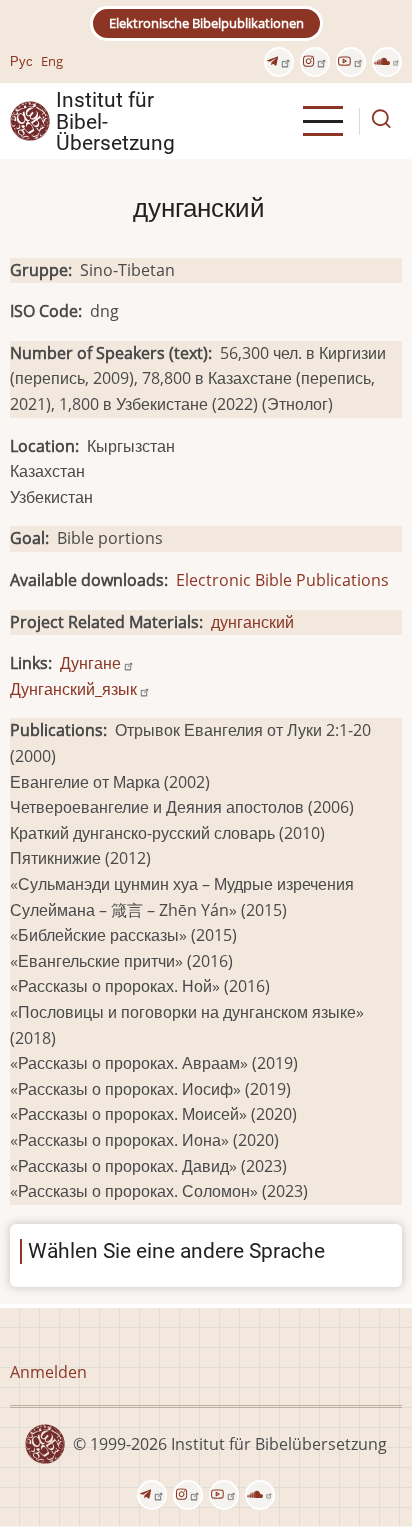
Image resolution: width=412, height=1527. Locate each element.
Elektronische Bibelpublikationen (206, 23)
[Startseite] (30, 120)
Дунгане (90, 663)
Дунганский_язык (73, 689)
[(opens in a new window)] (279, 62)
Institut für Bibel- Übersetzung (115, 121)
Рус (21, 61)
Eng (52, 61)
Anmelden (48, 1372)
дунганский (252, 622)
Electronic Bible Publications (282, 580)
